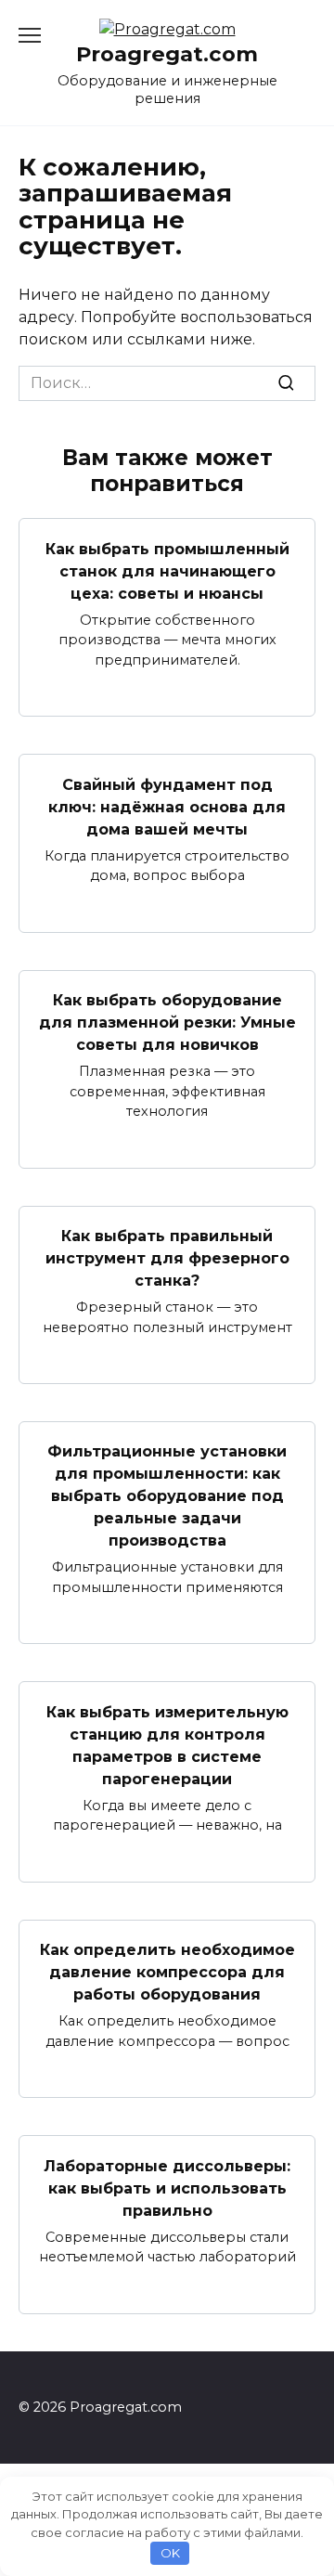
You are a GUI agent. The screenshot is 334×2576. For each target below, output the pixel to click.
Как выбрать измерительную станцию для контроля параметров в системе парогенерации (167, 1745)
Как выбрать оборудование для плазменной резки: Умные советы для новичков (167, 1023)
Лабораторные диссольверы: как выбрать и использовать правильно (167, 2188)
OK (170, 2553)
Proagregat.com (167, 54)
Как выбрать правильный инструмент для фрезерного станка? (167, 1258)
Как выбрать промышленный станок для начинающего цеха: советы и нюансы (167, 570)
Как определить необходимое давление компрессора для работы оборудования (167, 1972)
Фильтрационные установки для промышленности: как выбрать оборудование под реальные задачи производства (167, 1496)
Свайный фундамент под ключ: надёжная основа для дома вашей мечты (167, 806)
